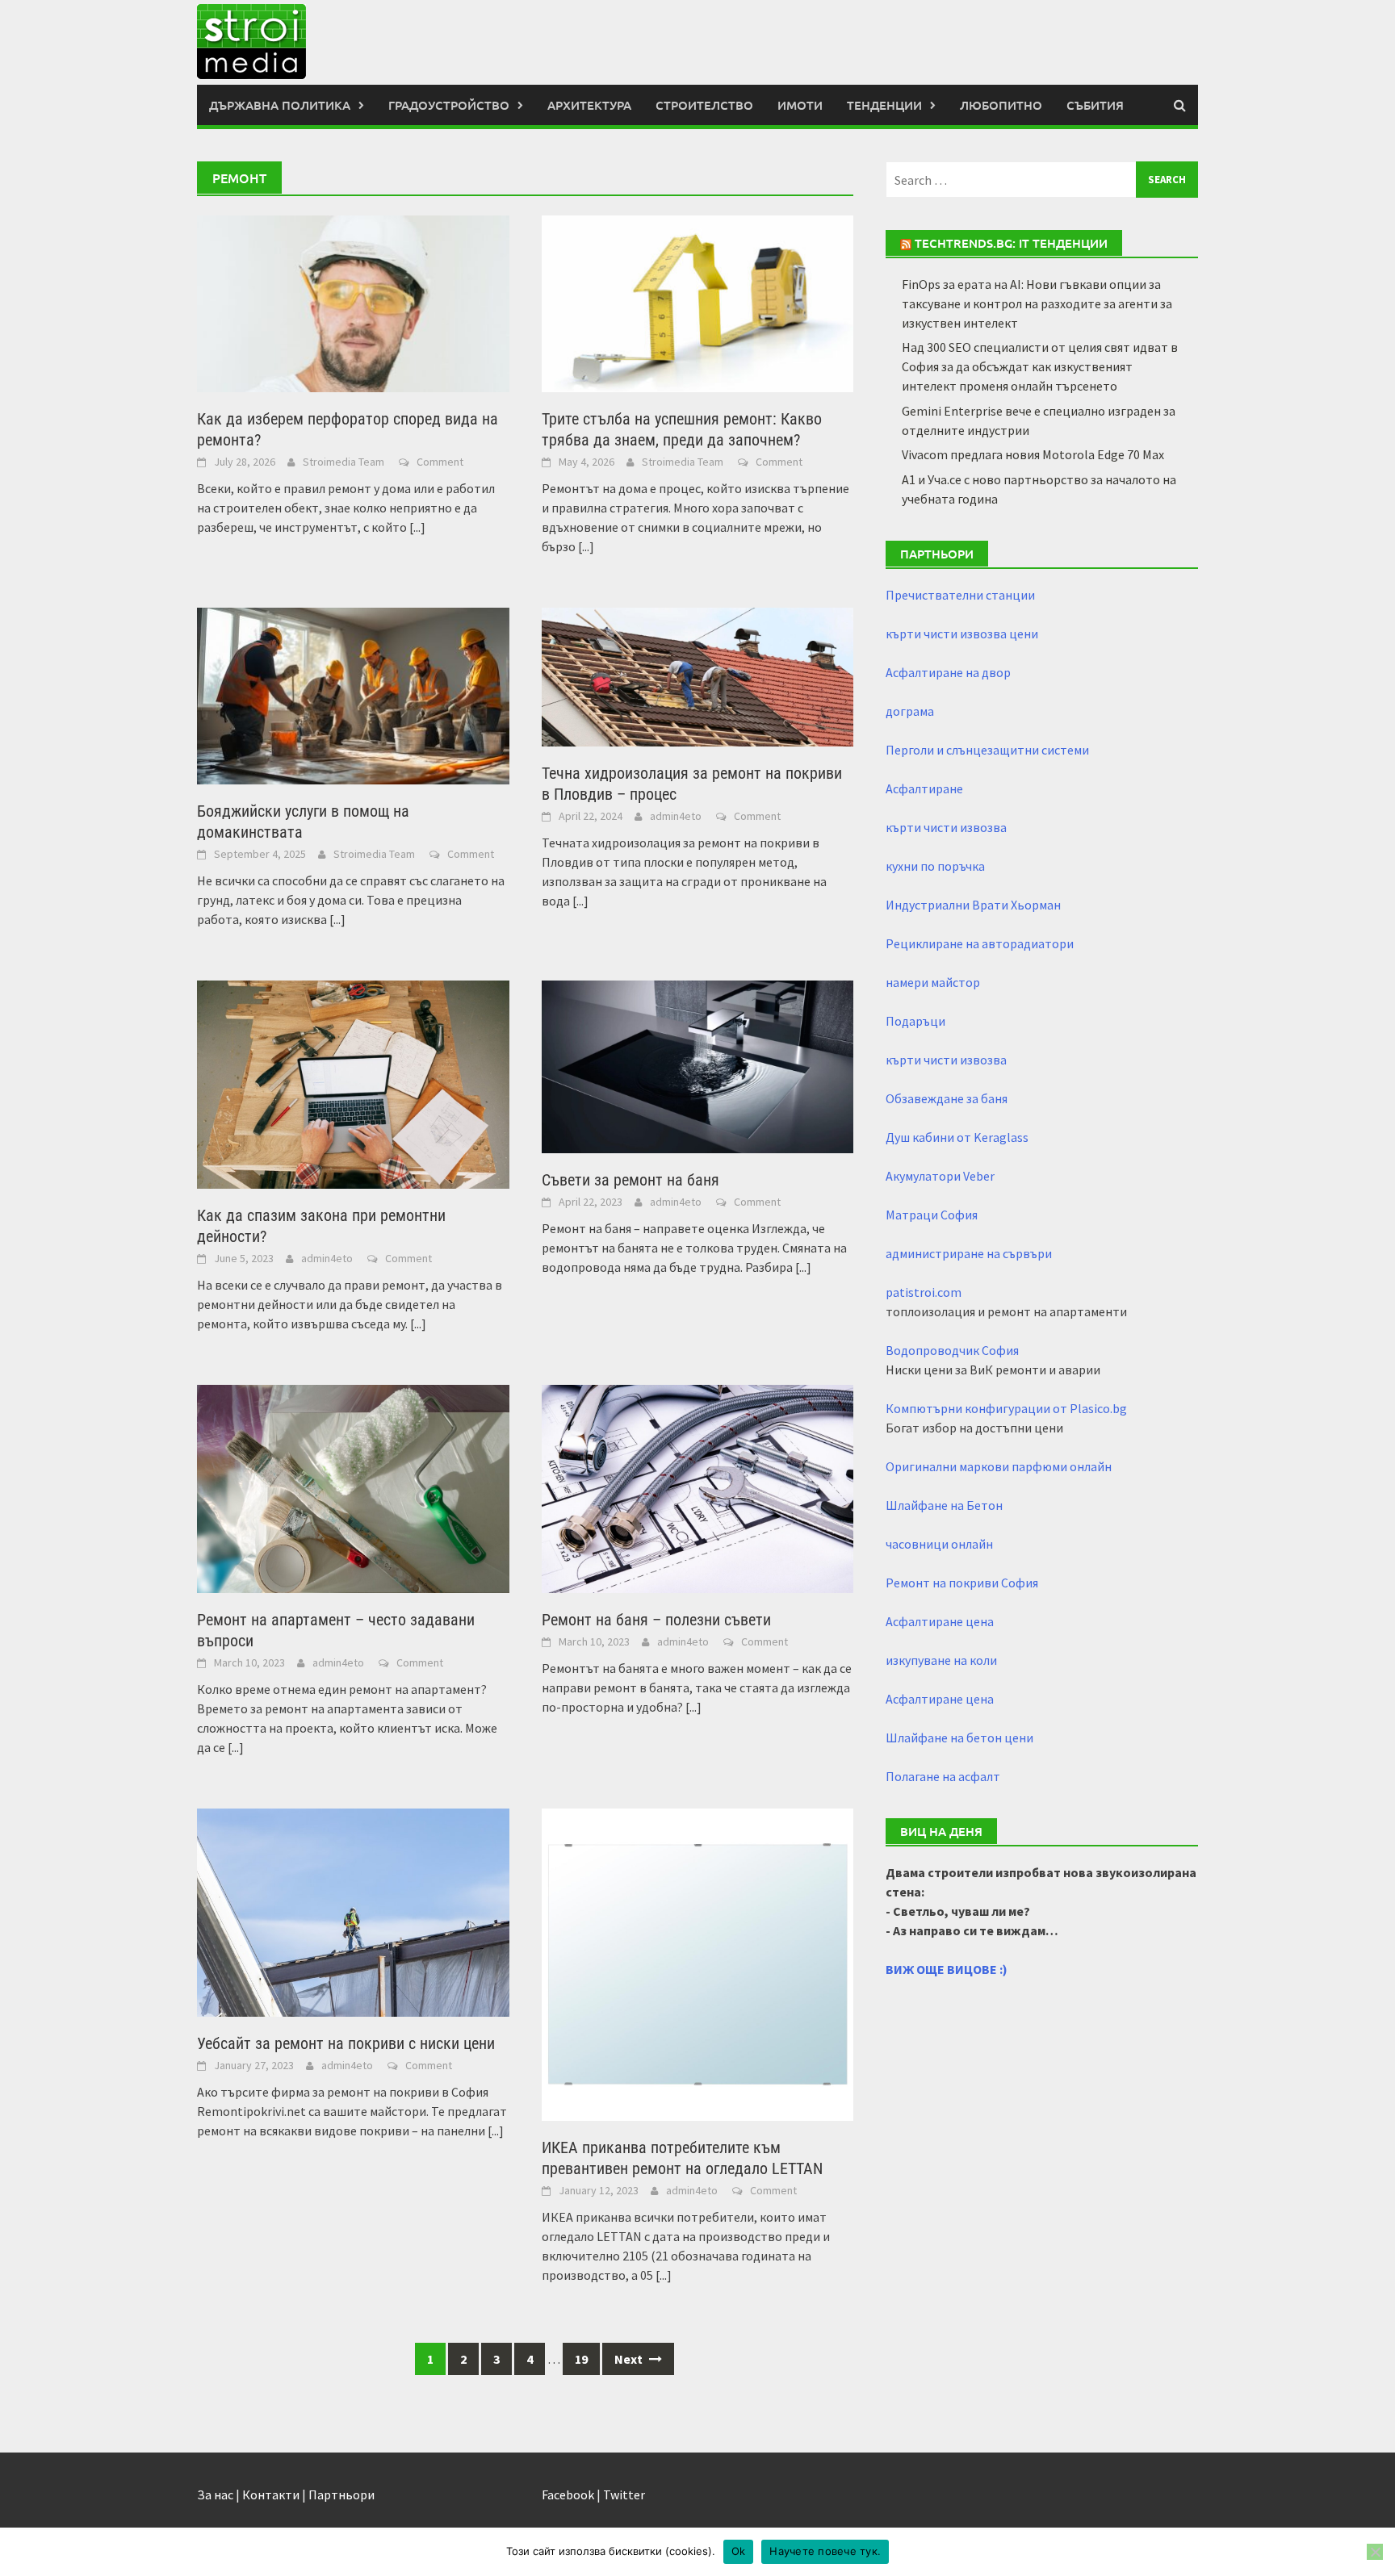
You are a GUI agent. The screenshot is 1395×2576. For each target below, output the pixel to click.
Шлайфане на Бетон (944, 1505)
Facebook (568, 2494)
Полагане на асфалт (943, 1776)
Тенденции (884, 105)
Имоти (800, 105)
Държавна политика (280, 105)
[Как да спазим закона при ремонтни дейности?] (353, 1083)
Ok (739, 2551)
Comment (440, 462)
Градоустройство (449, 105)
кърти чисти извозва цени (962, 634)
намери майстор (933, 982)
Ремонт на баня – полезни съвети (656, 1620)
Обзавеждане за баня (947, 1098)
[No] (1375, 2552)
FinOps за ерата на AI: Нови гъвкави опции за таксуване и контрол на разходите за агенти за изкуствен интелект (1037, 303)
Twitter (624, 2494)
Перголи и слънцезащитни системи (987, 750)
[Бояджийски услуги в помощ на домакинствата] (353, 695)
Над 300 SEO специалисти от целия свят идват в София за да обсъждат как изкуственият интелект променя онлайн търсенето (1040, 366)
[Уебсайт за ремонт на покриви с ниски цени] (353, 1911)
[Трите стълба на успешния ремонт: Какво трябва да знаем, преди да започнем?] (698, 303)
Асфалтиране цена (940, 1621)
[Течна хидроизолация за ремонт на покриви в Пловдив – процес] (698, 675)
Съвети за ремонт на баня (630, 1180)
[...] (417, 527)
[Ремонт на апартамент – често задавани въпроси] (353, 1487)
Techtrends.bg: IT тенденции (1011, 243)
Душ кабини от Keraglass (957, 1137)
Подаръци (915, 1021)
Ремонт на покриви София (962, 1583)
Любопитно (1001, 105)
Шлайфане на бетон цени (959, 1738)
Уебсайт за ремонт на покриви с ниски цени (346, 2043)
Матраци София (932, 1215)
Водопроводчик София (952, 1350)
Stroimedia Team (344, 462)
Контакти (271, 2494)
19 (581, 2359)
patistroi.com (924, 1292)
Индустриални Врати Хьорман (973, 905)
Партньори (341, 2494)
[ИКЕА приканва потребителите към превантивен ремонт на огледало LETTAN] (698, 1963)
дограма (910, 711)
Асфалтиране (924, 788)
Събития (1095, 105)
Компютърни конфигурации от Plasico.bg (1006, 1408)
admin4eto (676, 816)
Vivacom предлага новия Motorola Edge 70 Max (1033, 454)
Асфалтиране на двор (948, 672)
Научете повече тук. (825, 2551)
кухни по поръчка (935, 866)
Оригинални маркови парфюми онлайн (999, 1466)
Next (630, 2359)
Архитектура (589, 105)
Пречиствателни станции (960, 595)
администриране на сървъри (969, 1253)
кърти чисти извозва (946, 827)
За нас (215, 2494)
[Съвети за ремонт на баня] (698, 1065)
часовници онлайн (939, 1544)
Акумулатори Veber (940, 1176)
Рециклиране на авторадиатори (980, 943)
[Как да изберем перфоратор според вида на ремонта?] (353, 303)
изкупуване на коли (941, 1660)
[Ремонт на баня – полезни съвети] (698, 1487)
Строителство (704, 105)
